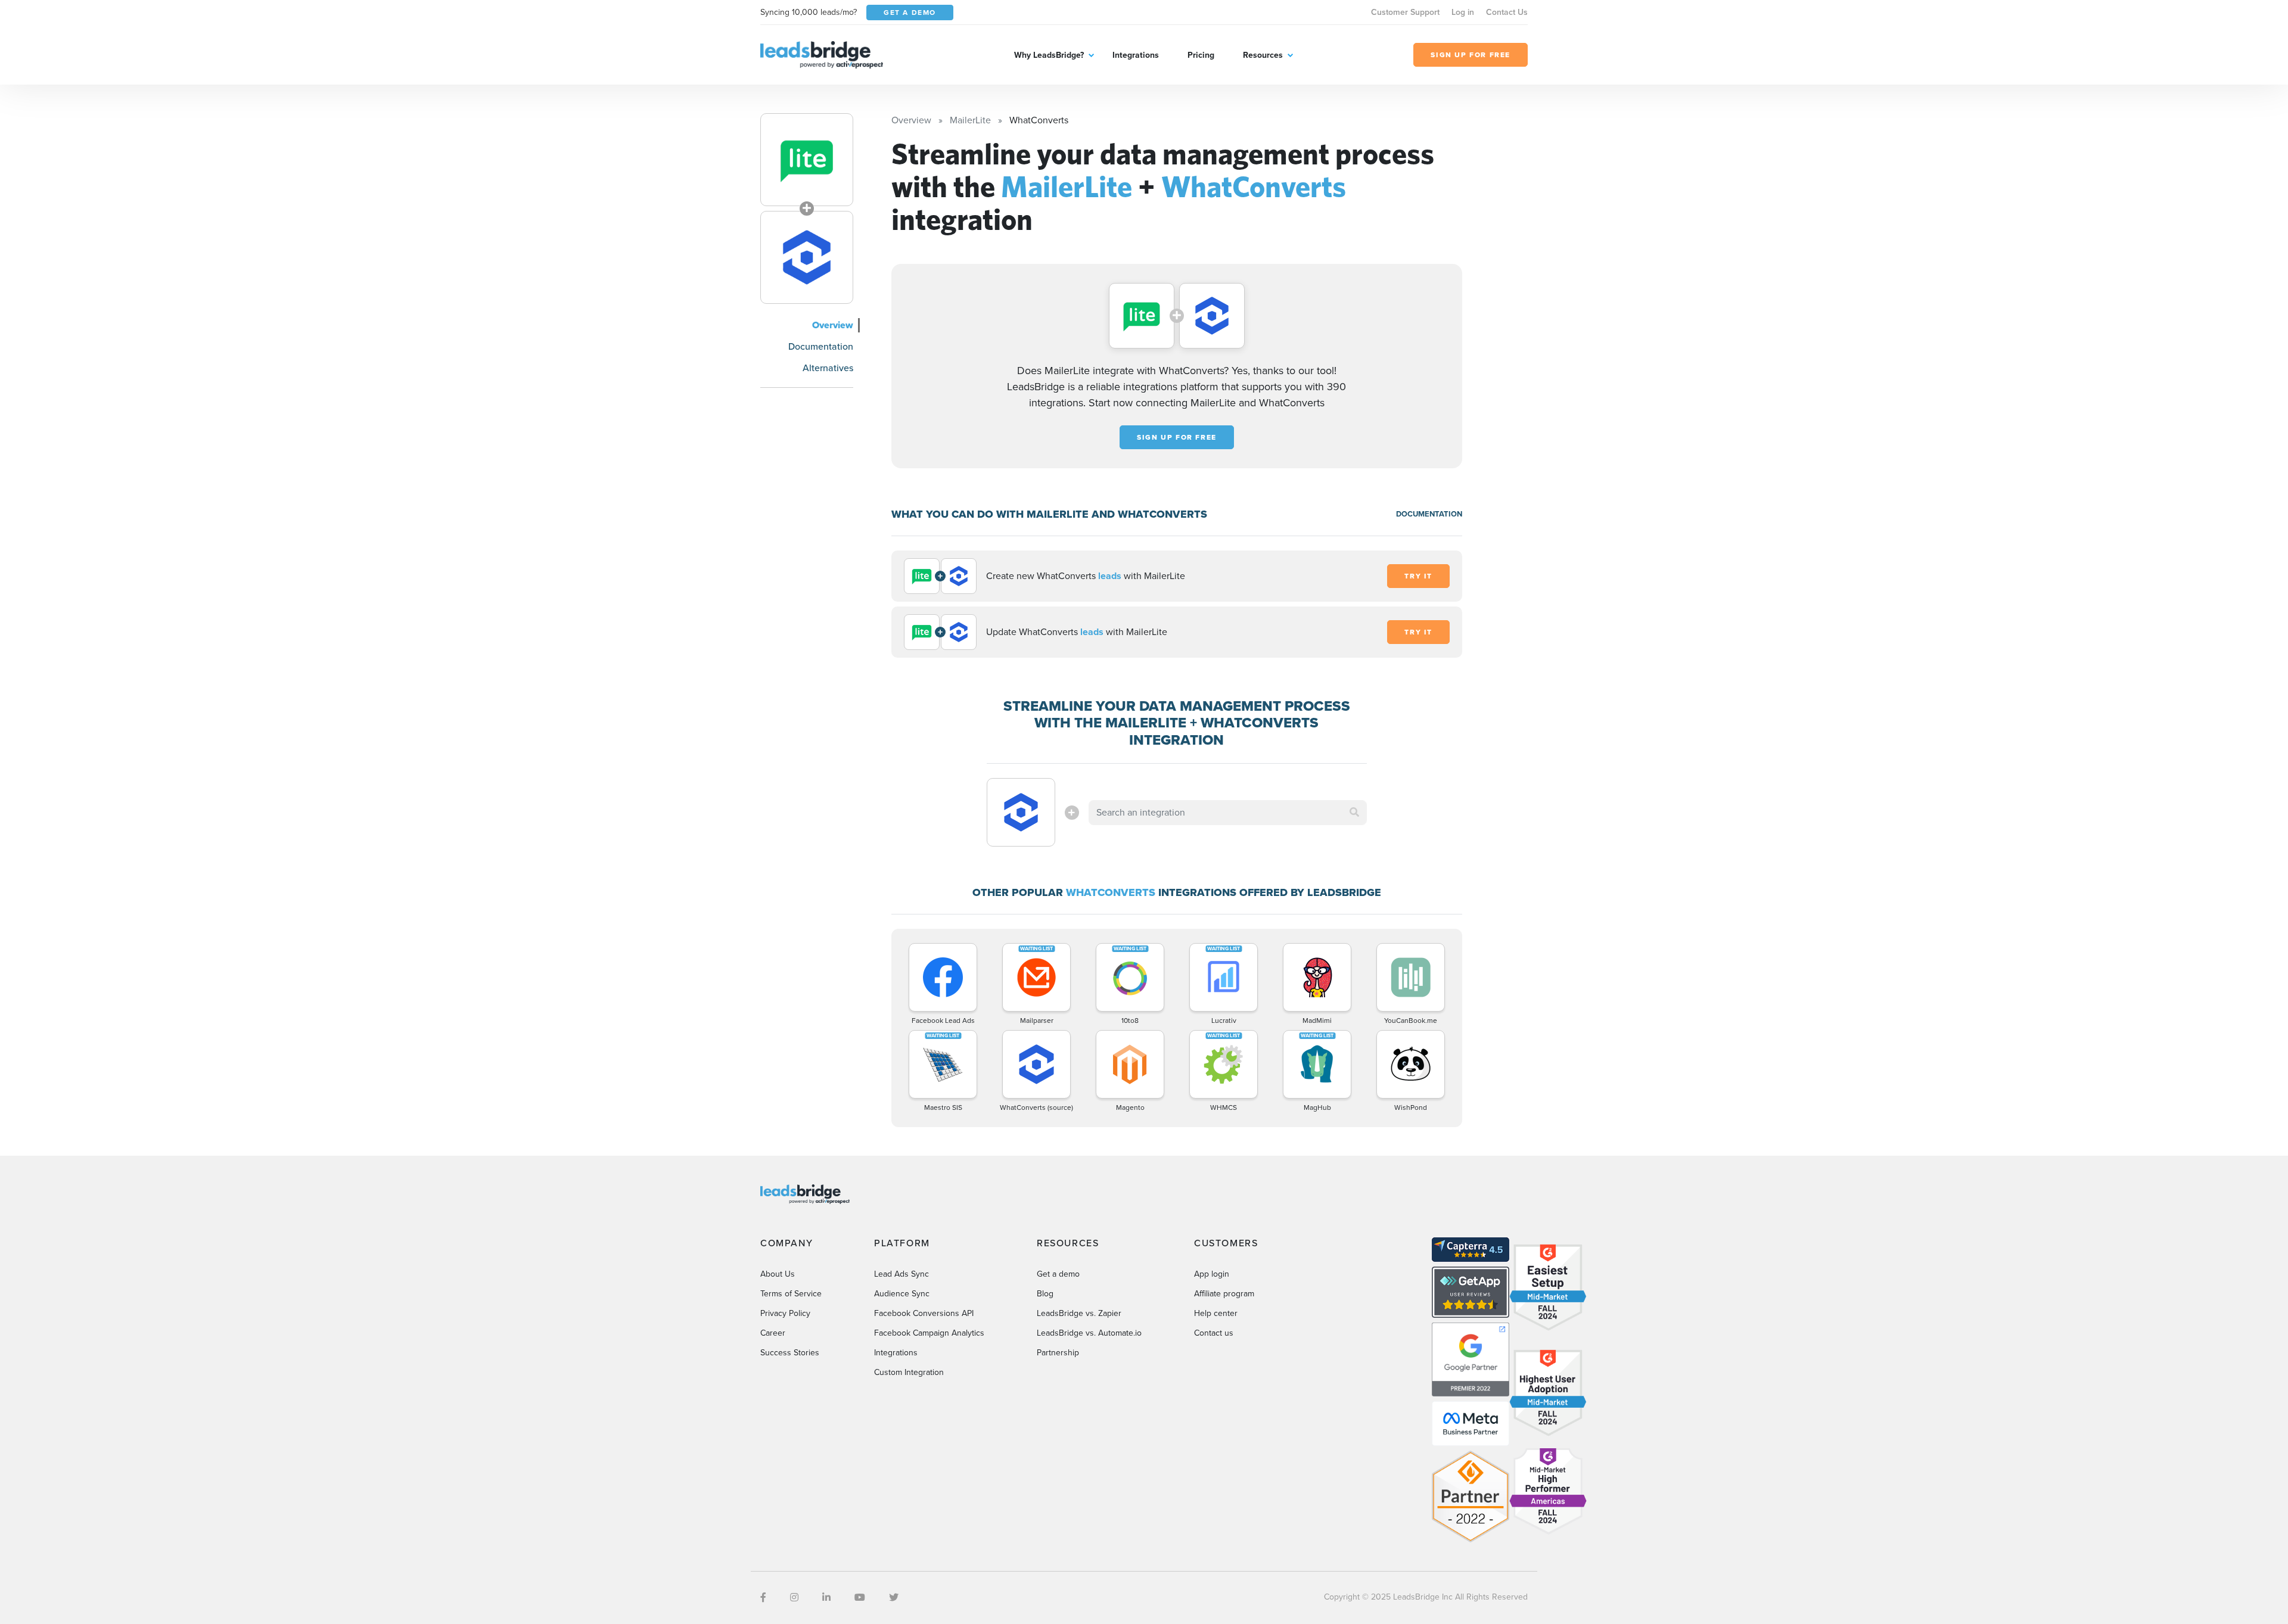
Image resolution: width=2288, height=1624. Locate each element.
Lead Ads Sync (901, 1274)
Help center (1216, 1313)
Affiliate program (1224, 1294)
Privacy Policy (785, 1313)
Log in (1463, 12)
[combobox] (1228, 813)
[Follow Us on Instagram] (794, 1597)
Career (773, 1333)
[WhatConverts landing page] (807, 257)
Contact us (1214, 1333)
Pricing (1201, 55)
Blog (1045, 1294)
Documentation (821, 346)
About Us (778, 1274)
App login (1212, 1274)
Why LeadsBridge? (1049, 55)
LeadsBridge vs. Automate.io (1089, 1333)
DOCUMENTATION (1429, 514)
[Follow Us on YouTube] (860, 1597)
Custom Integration (909, 1372)
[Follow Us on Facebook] (763, 1597)
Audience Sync (902, 1294)
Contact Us (1507, 12)
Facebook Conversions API (924, 1313)
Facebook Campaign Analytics (929, 1333)
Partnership (1058, 1353)
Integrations (1136, 55)
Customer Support (1405, 12)
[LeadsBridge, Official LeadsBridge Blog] (822, 54)
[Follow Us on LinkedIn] (826, 1597)
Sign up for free (1177, 437)
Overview (833, 325)
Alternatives (828, 368)
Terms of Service (791, 1294)
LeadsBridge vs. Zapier (1079, 1313)
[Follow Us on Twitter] (894, 1597)
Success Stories (790, 1353)
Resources (1263, 55)
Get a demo (1058, 1274)
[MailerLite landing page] (807, 160)
